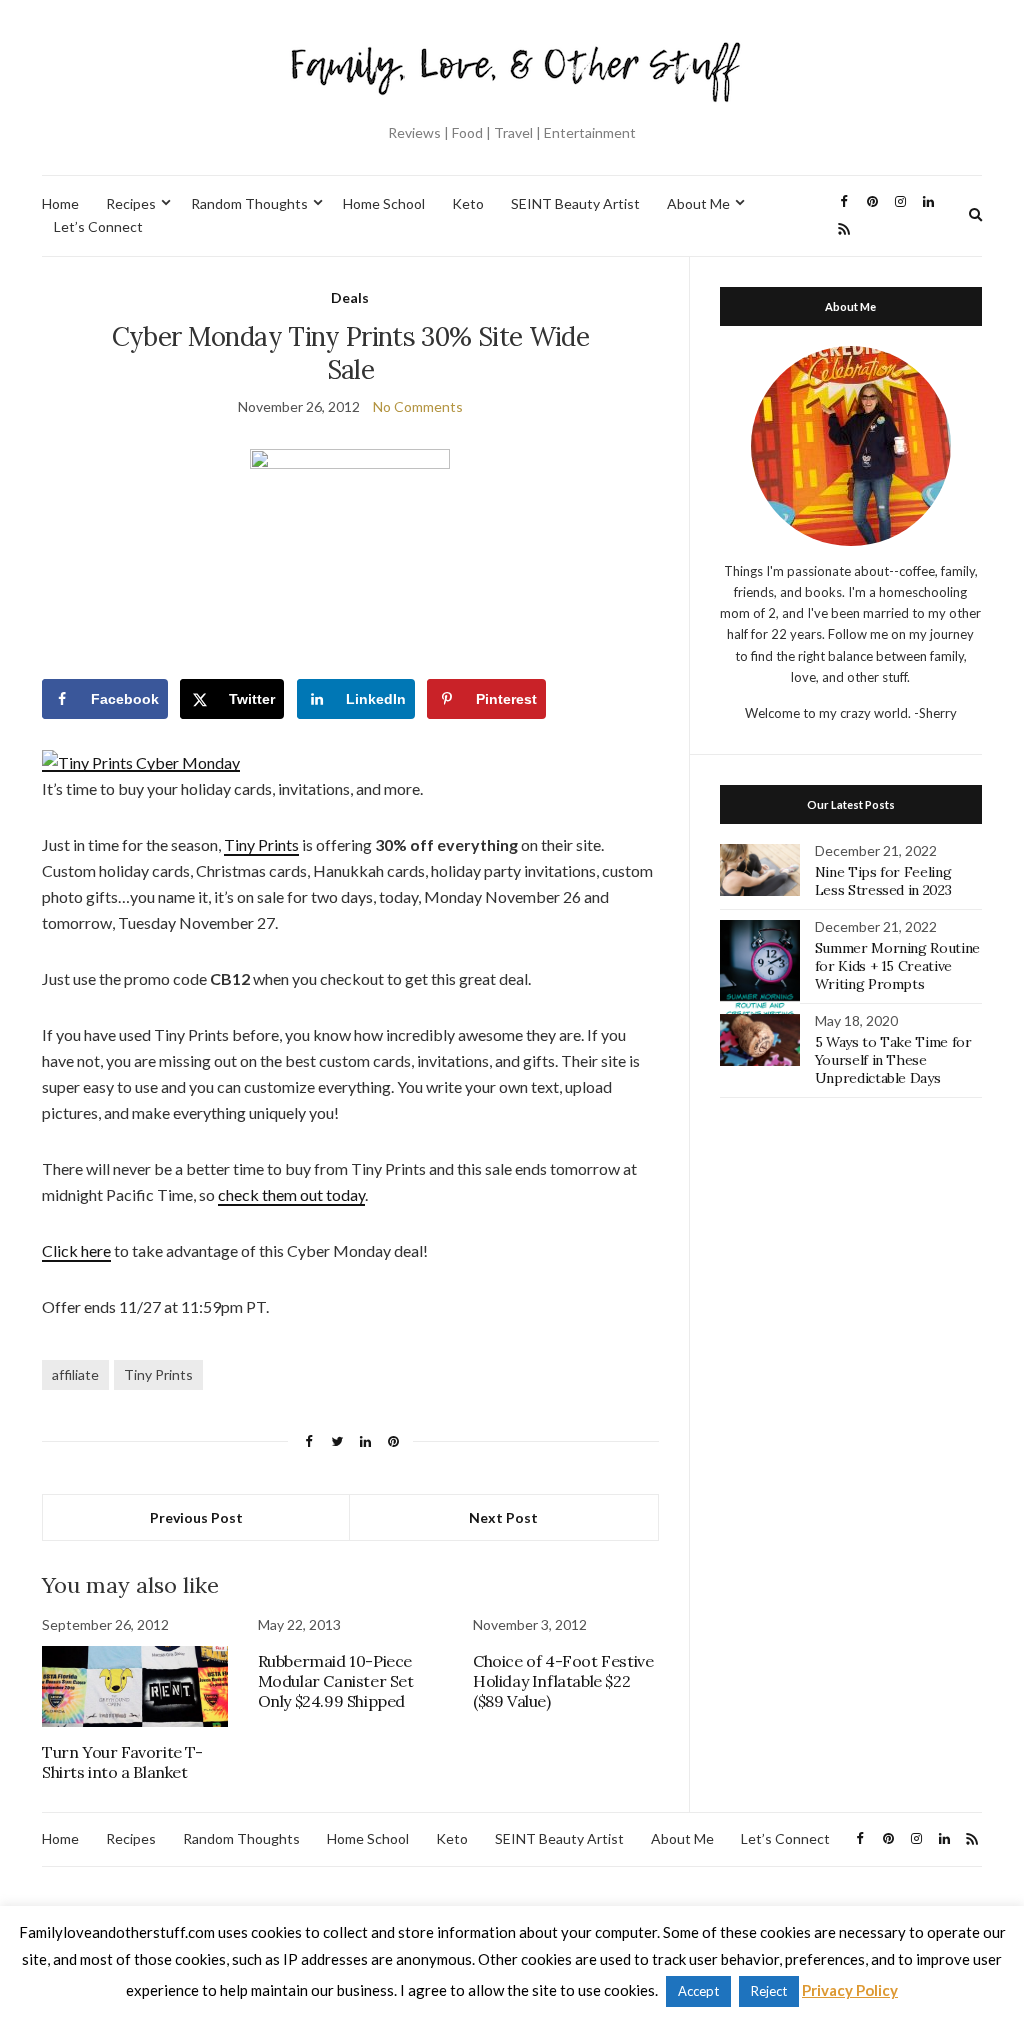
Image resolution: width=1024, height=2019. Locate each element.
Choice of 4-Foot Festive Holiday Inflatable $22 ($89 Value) (563, 1681)
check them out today (291, 1194)
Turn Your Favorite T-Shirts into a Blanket (122, 1762)
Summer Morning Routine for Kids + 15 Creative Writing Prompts (897, 966)
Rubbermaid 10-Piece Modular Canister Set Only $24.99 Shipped (336, 1681)
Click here (76, 1250)
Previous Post (196, 1517)
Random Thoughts (249, 203)
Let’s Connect (98, 226)
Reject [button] (769, 1991)
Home (60, 203)
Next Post (503, 1517)
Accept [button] (698, 1991)
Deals (350, 297)
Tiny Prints (261, 844)
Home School (384, 203)
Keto (468, 203)
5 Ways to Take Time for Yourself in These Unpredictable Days (893, 1060)
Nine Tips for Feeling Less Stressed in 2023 (883, 881)
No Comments (418, 406)
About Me (698, 203)
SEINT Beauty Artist (575, 203)
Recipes (131, 203)
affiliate (75, 1374)
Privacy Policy (850, 1990)
